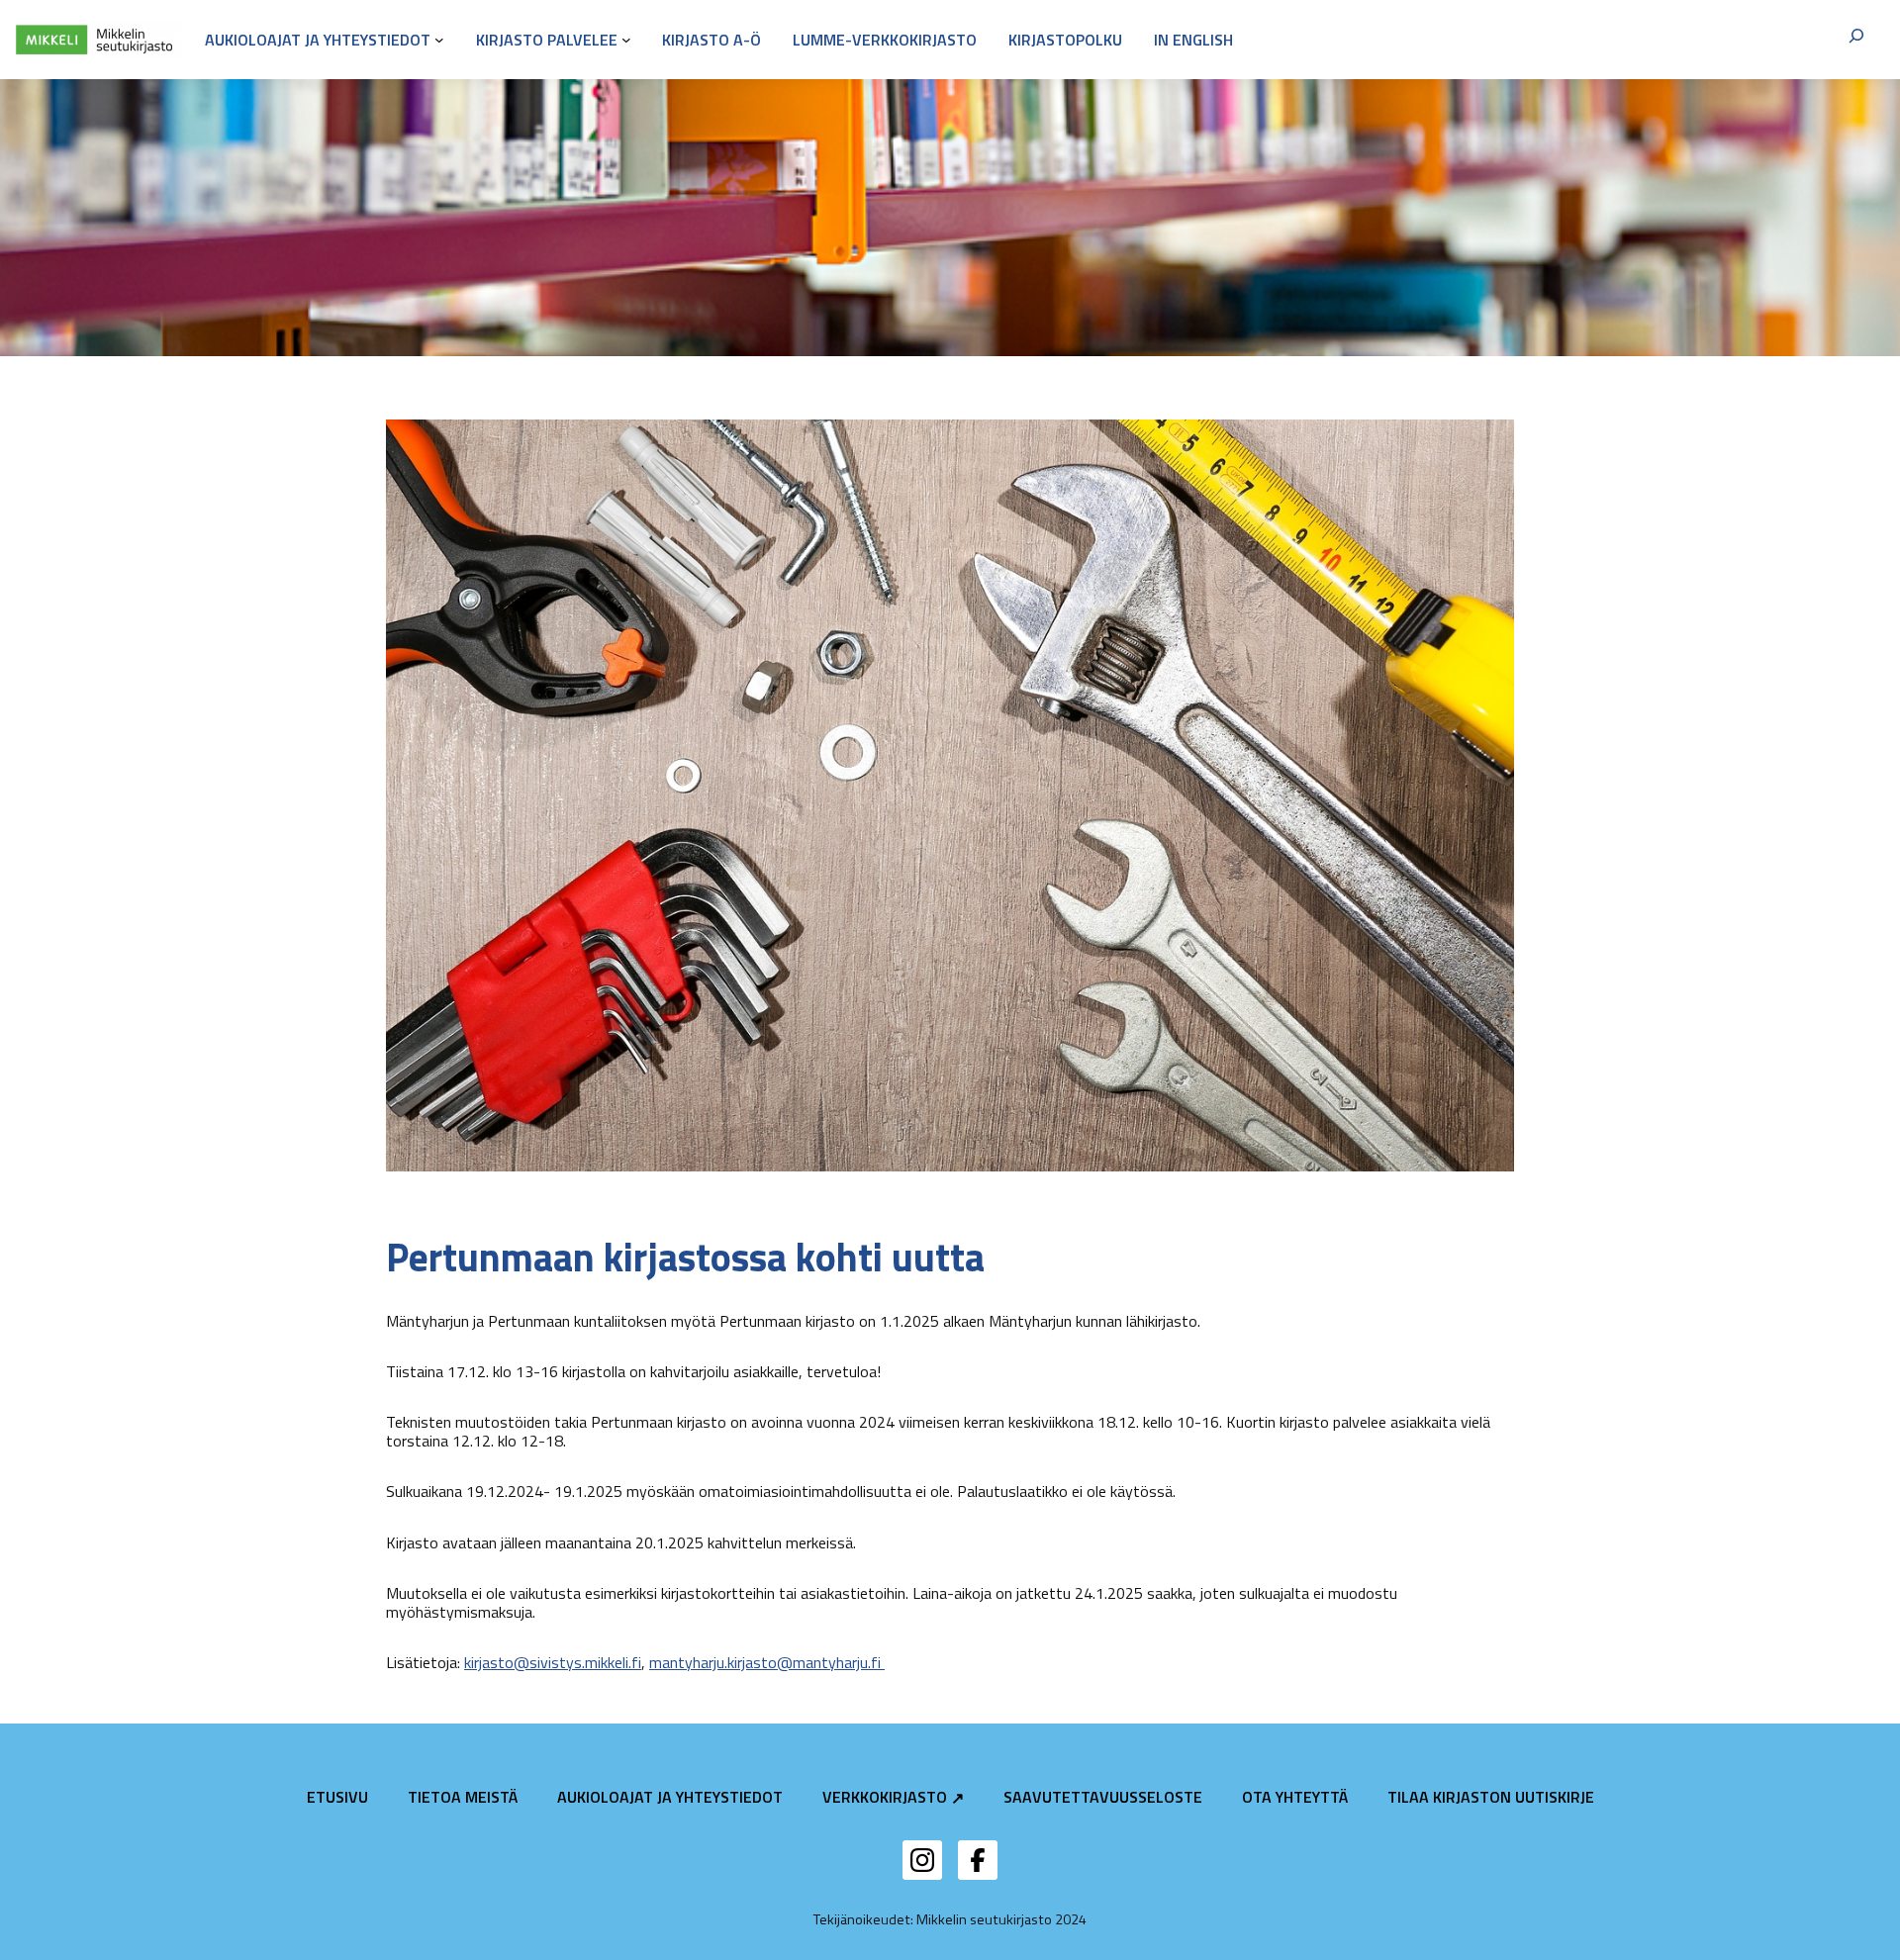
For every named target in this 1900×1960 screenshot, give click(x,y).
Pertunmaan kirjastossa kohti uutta (685, 1258)
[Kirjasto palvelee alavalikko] (626, 40)
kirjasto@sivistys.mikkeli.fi (553, 1662)
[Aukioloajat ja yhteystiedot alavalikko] (439, 40)
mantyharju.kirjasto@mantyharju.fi (767, 1662)
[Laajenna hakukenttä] (1856, 39)
